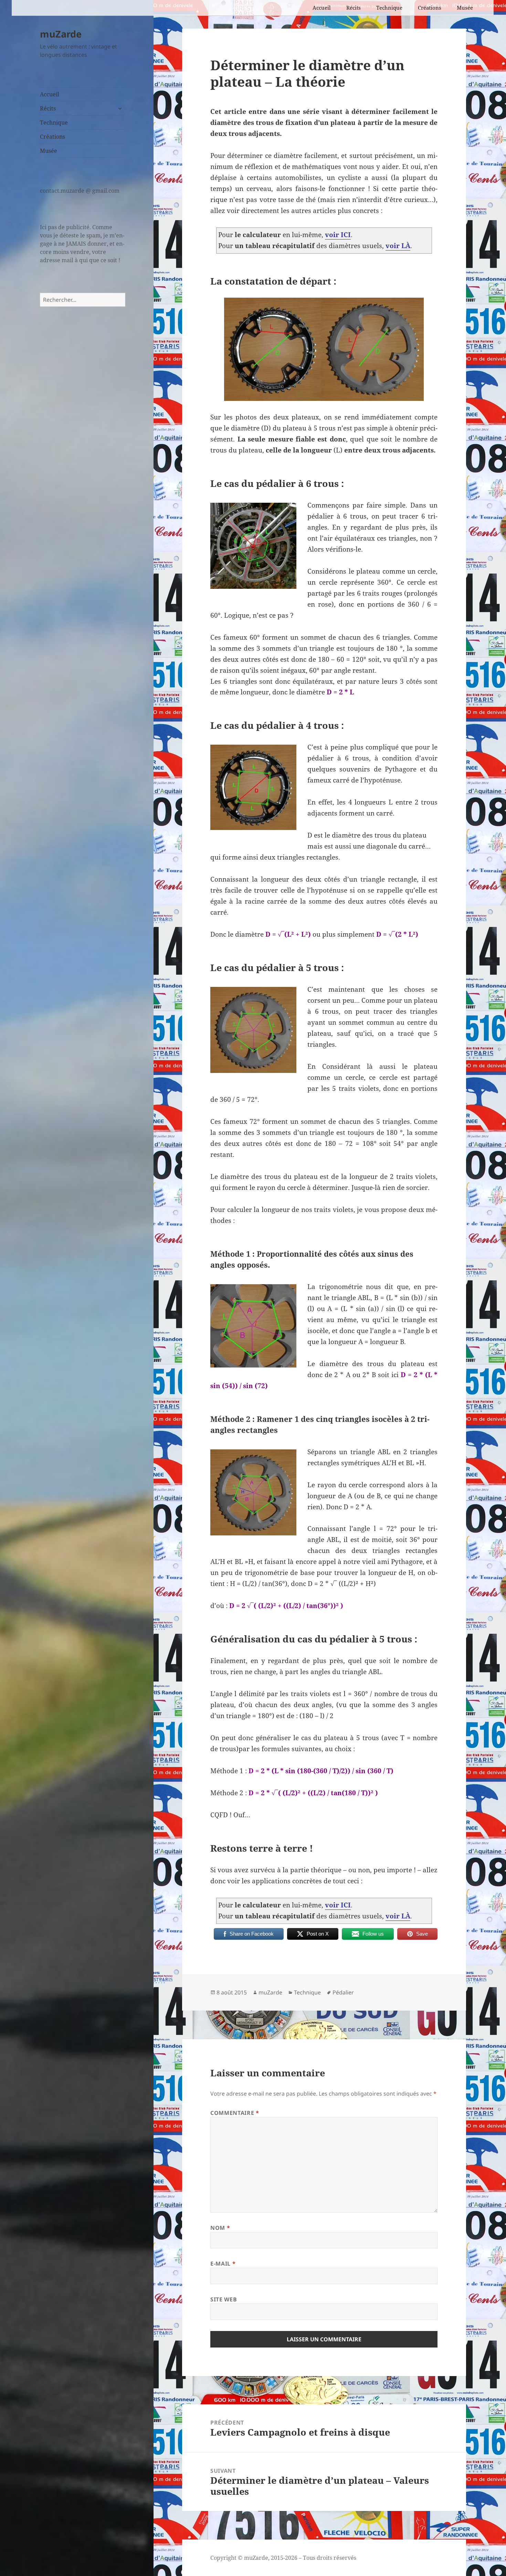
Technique (389, 8)
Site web (224, 2299)
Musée (465, 8)
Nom (220, 2228)
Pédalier (343, 1992)
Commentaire (235, 2113)
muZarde (61, 34)
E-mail (223, 2264)
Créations (430, 8)
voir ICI (338, 235)
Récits (354, 8)
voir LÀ (398, 246)
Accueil (322, 8)
